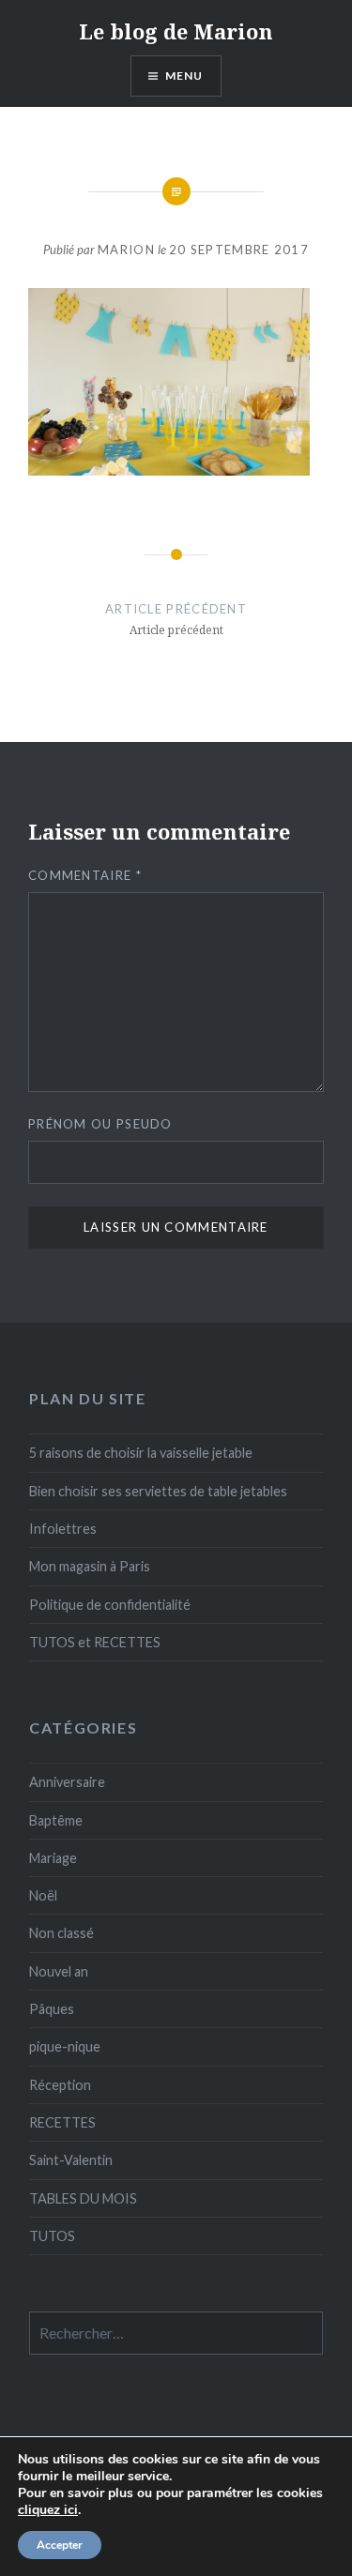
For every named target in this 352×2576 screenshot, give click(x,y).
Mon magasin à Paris (90, 1566)
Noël (43, 1895)
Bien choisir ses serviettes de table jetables (158, 1491)
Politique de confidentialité (110, 1605)
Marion (126, 250)
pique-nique (65, 2046)
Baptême (56, 1820)
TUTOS (52, 2236)
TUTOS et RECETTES (95, 1642)
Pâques (52, 2009)
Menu (184, 76)
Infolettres (63, 1529)
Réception (60, 2085)
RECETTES (62, 2122)
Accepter (60, 2545)
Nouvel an (59, 1971)
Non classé (61, 1933)
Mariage (53, 1858)
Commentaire (85, 875)
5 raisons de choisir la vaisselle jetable (141, 1453)
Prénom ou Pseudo (100, 1124)
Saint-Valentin (71, 2160)
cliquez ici (48, 2510)
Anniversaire (67, 1782)
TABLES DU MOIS (83, 2198)
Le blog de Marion (176, 31)
